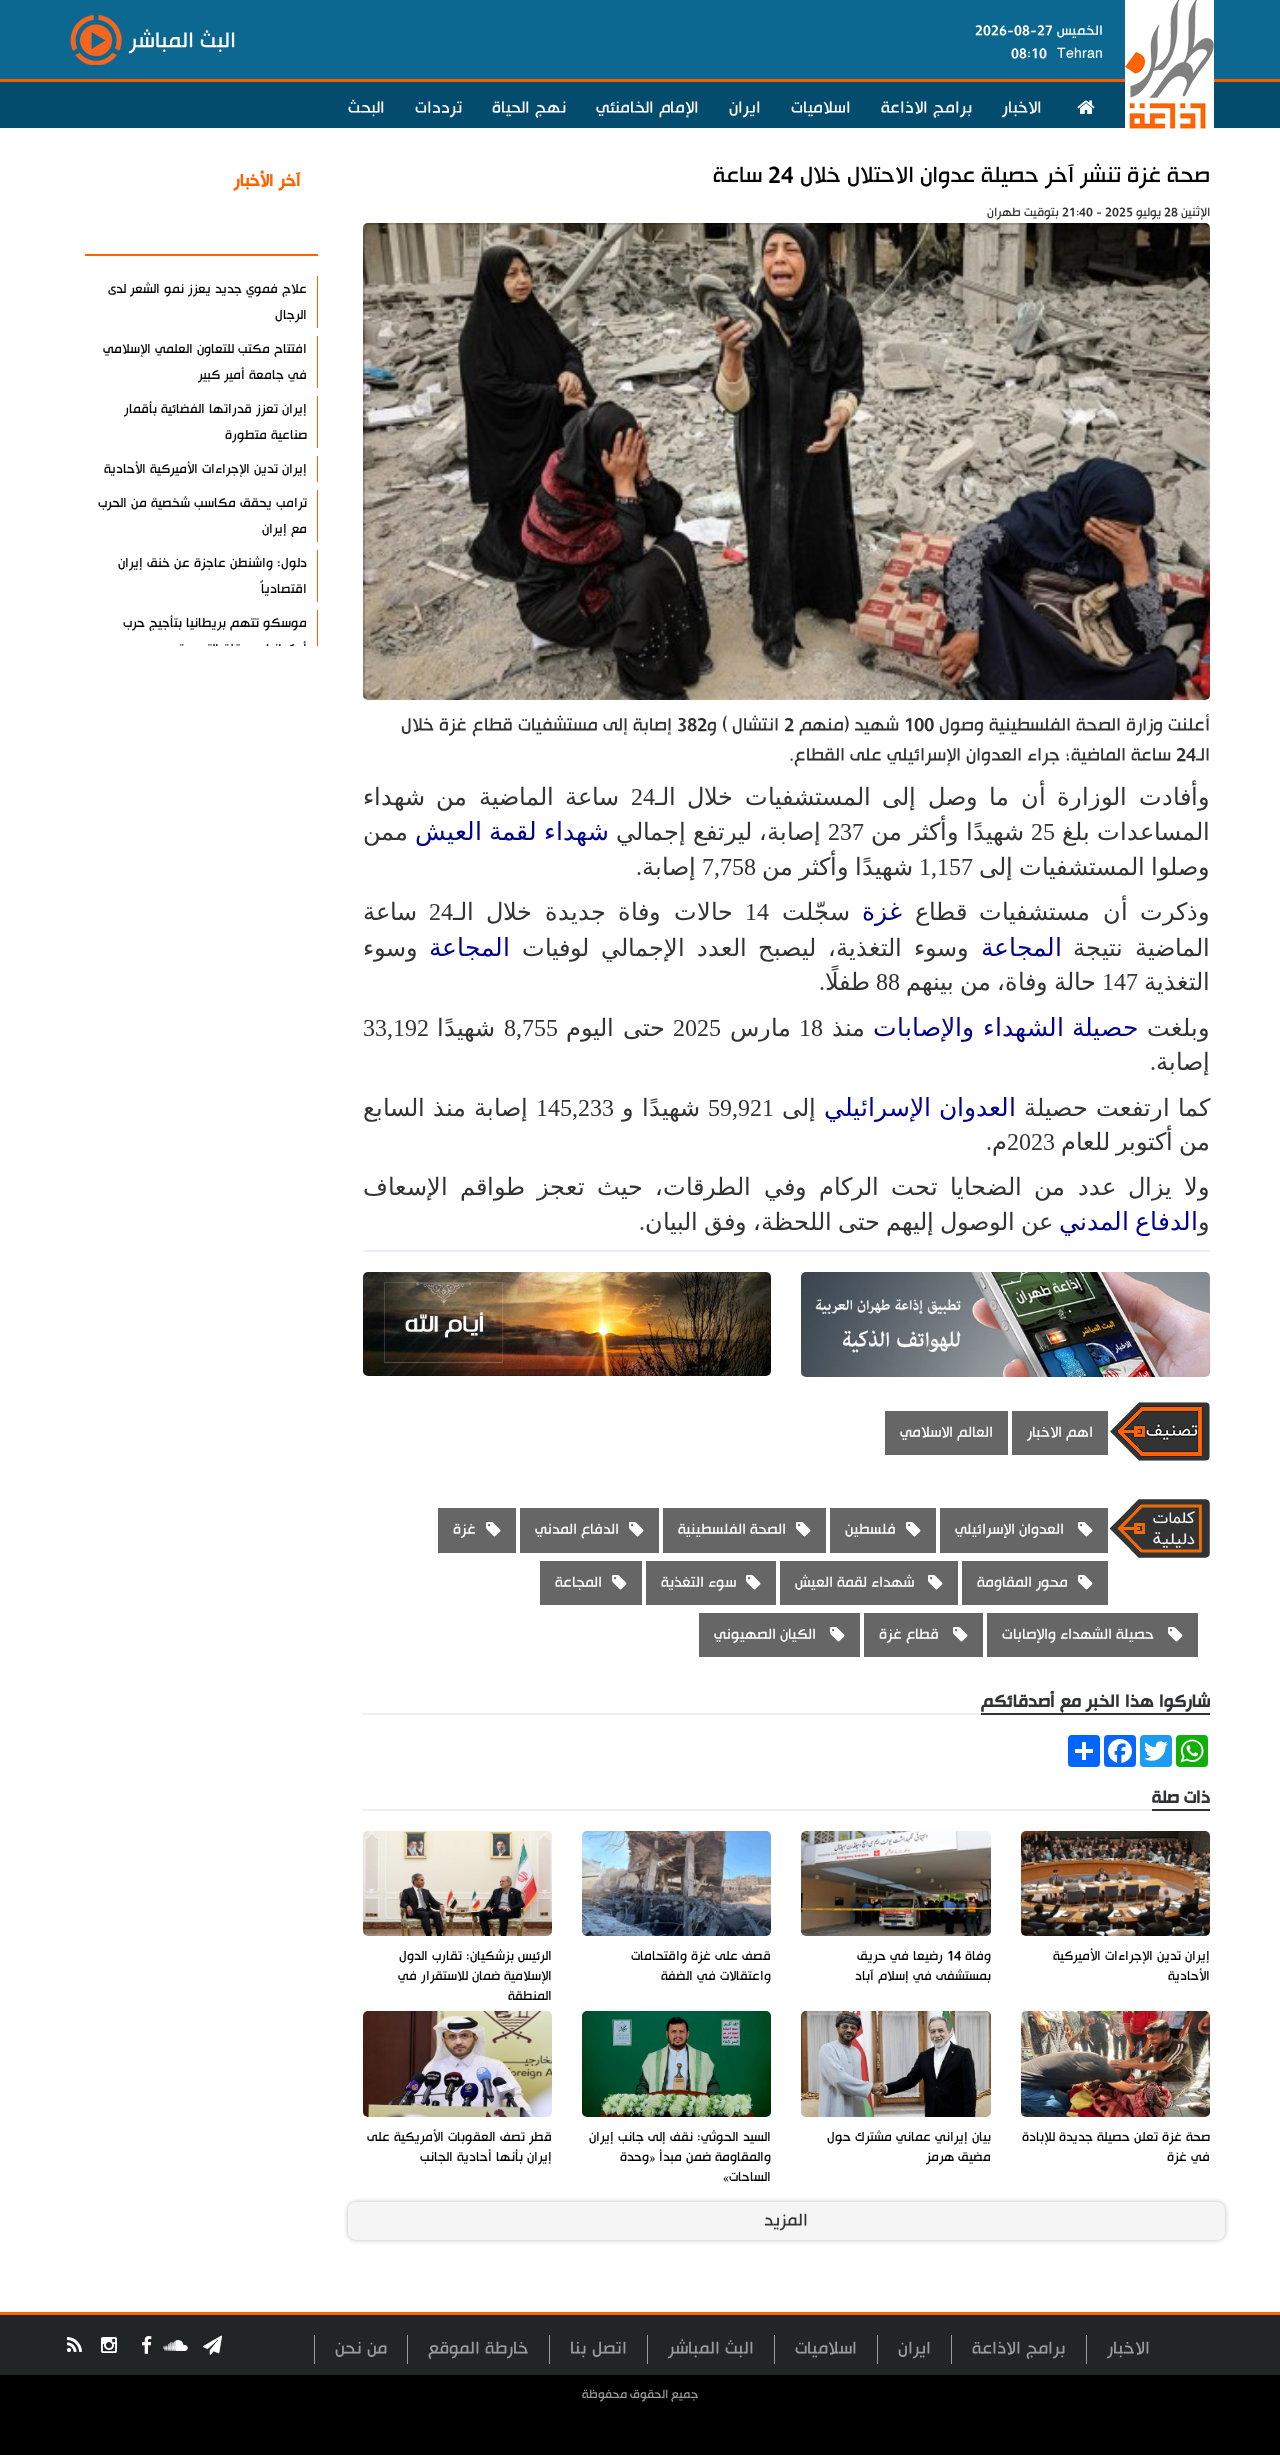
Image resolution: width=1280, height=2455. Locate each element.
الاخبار (1022, 108)
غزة (882, 911)
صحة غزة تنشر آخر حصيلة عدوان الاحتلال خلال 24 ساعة (961, 175)
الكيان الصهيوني (767, 1634)
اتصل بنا (598, 2348)
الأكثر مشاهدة (249, 229)
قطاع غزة (911, 1634)
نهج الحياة (529, 108)
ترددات (438, 108)
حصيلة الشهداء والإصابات (1010, 1027)
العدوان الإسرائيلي (924, 1107)
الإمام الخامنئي (647, 108)
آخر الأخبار (267, 181)
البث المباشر (711, 2348)
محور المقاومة (1022, 1582)
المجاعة (1021, 947)
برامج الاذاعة (926, 108)
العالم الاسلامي (946, 1432)
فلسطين (870, 1529)
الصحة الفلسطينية (732, 1529)
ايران (745, 108)
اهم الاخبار (1060, 1432)
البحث (366, 108)
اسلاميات (821, 108)
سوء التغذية (698, 1582)
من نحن (361, 2348)
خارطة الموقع (478, 2348)
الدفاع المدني (1128, 1221)
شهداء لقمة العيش (515, 831)
